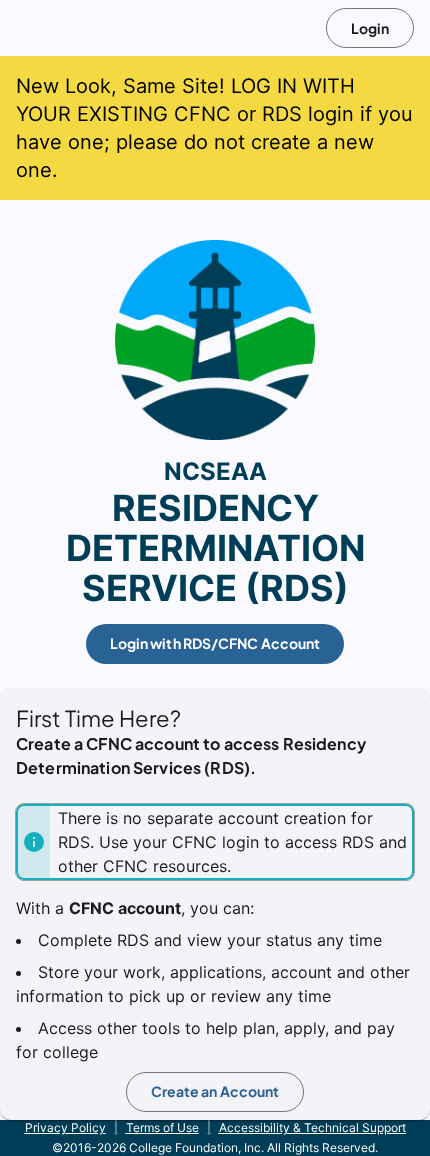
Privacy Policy (65, 1127)
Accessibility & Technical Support (312, 1127)
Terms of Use (162, 1127)
